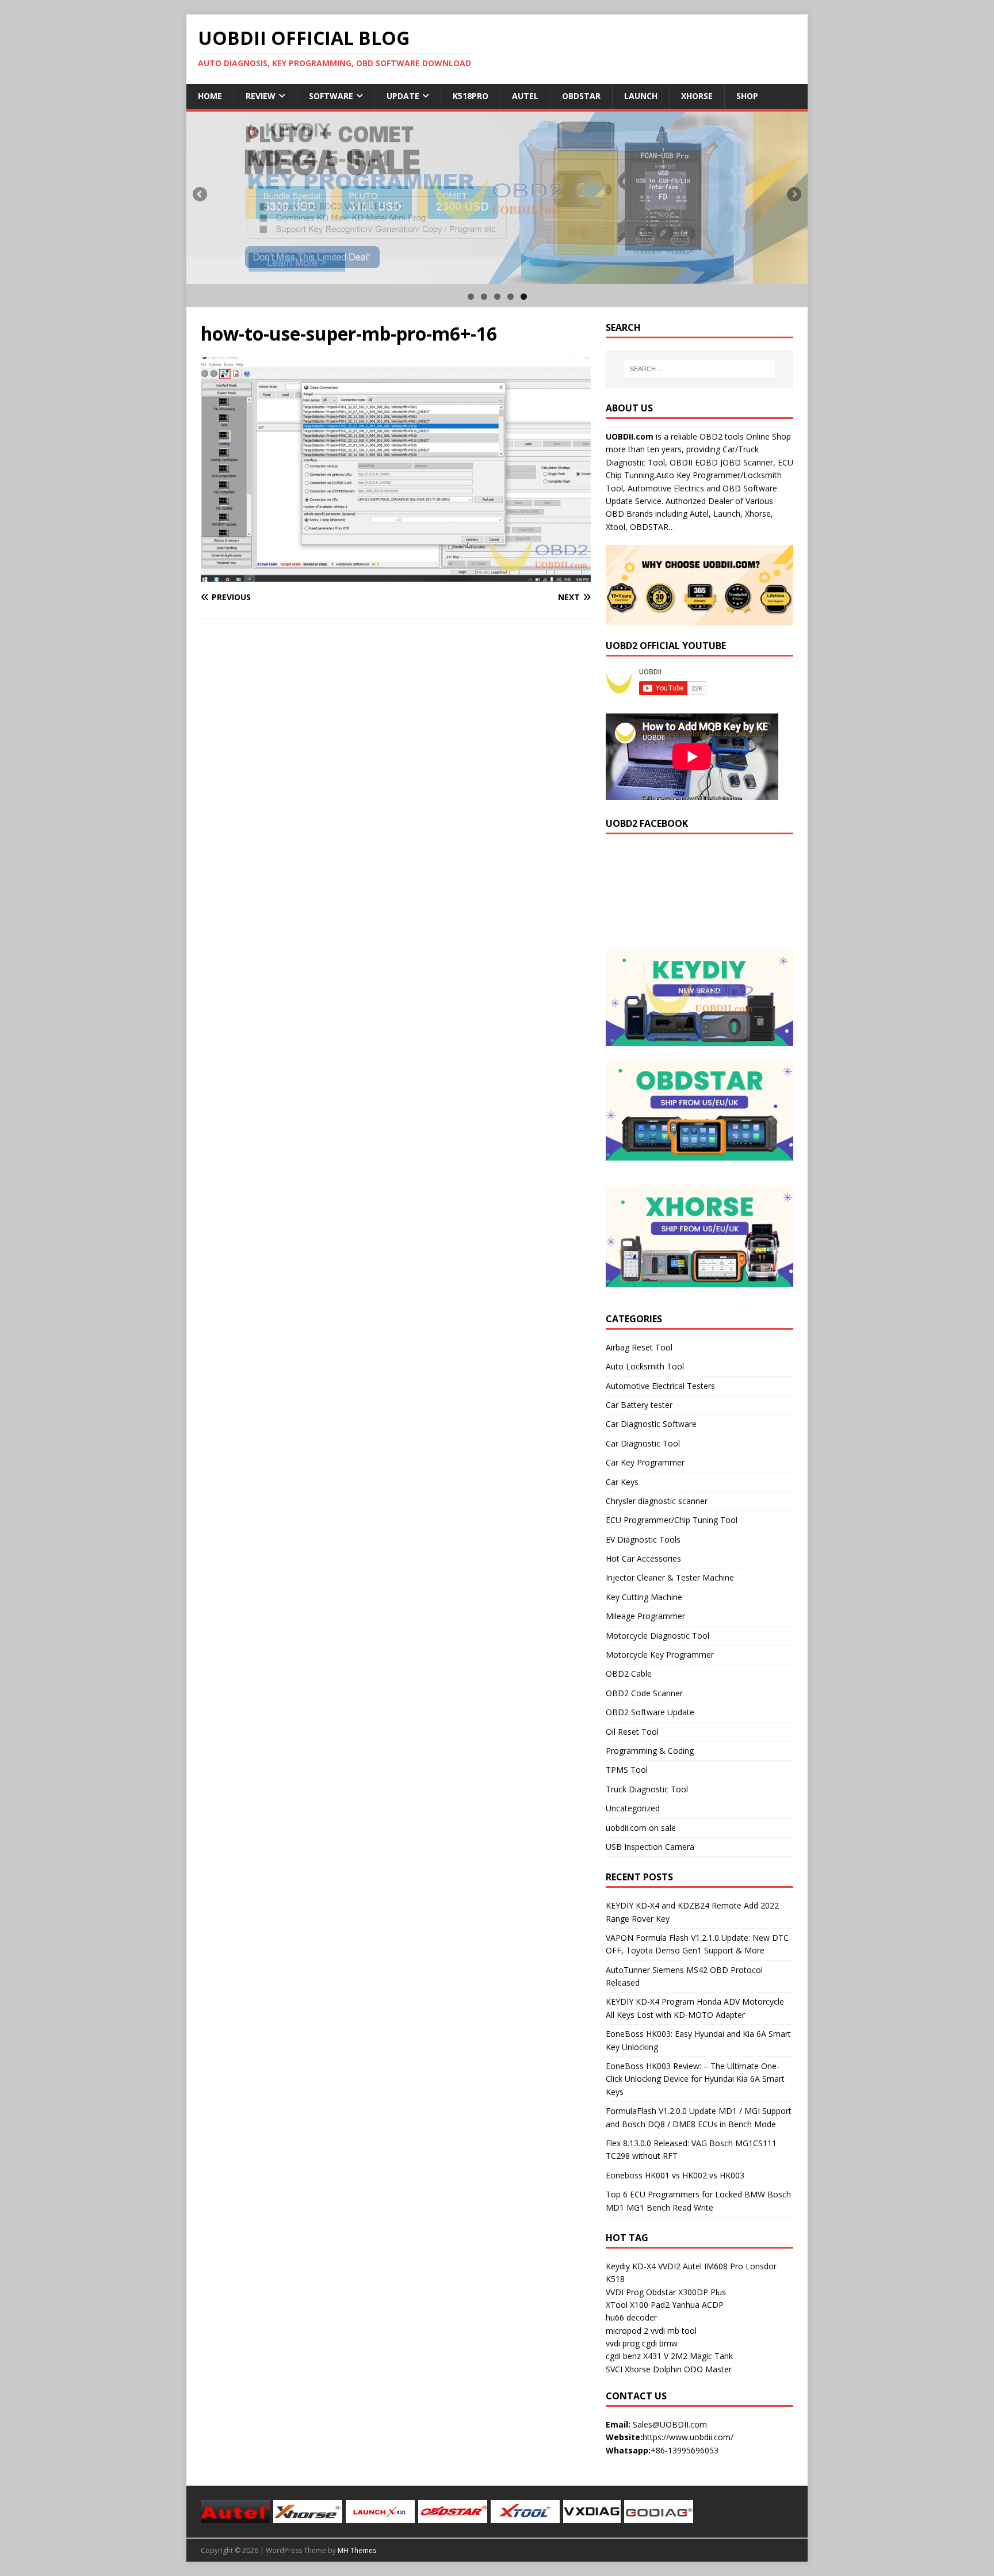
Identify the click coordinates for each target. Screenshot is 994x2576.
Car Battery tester (639, 1405)
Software (331, 96)
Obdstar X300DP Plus (686, 2292)
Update (403, 96)
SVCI (614, 2369)
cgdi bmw (660, 2343)
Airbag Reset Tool (639, 1347)
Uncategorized (633, 1808)
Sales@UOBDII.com (670, 2424)
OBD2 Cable (629, 1674)
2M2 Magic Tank (702, 2356)
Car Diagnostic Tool (643, 1443)
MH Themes (357, 2550)
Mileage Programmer (645, 1616)
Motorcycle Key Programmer (660, 1655)
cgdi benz (623, 2356)
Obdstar (581, 96)
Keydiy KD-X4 (631, 2266)
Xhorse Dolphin (653, 2369)
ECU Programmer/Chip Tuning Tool (672, 1520)
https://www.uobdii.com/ (688, 2437)
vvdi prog (623, 2343)
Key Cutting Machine (644, 1597)
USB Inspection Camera (650, 1847)
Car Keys (622, 1482)
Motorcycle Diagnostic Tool (657, 1636)
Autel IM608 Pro (713, 2266)
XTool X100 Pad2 (638, 2305)
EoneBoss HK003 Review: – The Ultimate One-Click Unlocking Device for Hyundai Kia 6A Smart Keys (695, 2079)
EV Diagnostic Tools (643, 1539)
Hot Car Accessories (643, 1558)
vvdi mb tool (674, 2331)
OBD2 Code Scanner (644, 1693)
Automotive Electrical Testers (660, 1386)
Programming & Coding (650, 1751)
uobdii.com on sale (641, 1828)
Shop (747, 96)
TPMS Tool (627, 1770)
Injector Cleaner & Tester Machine (670, 1577)
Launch (641, 96)
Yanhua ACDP (698, 2305)
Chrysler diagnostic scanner (657, 1501)
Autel (525, 96)
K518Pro (471, 96)
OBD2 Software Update (650, 1712)
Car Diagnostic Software (651, 1424)
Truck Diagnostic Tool (647, 1789)
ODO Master (708, 2369)
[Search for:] (699, 369)
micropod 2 (627, 2331)
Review (261, 96)
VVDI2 (669, 2266)
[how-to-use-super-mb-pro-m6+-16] (396, 575)
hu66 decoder (631, 2317)
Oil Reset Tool (632, 1732)
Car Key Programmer (645, 1462)
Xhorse (697, 96)
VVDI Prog (625, 2292)
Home (210, 96)
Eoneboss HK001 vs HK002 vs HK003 (675, 2175)
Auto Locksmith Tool (645, 1366)
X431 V (656, 2356)
